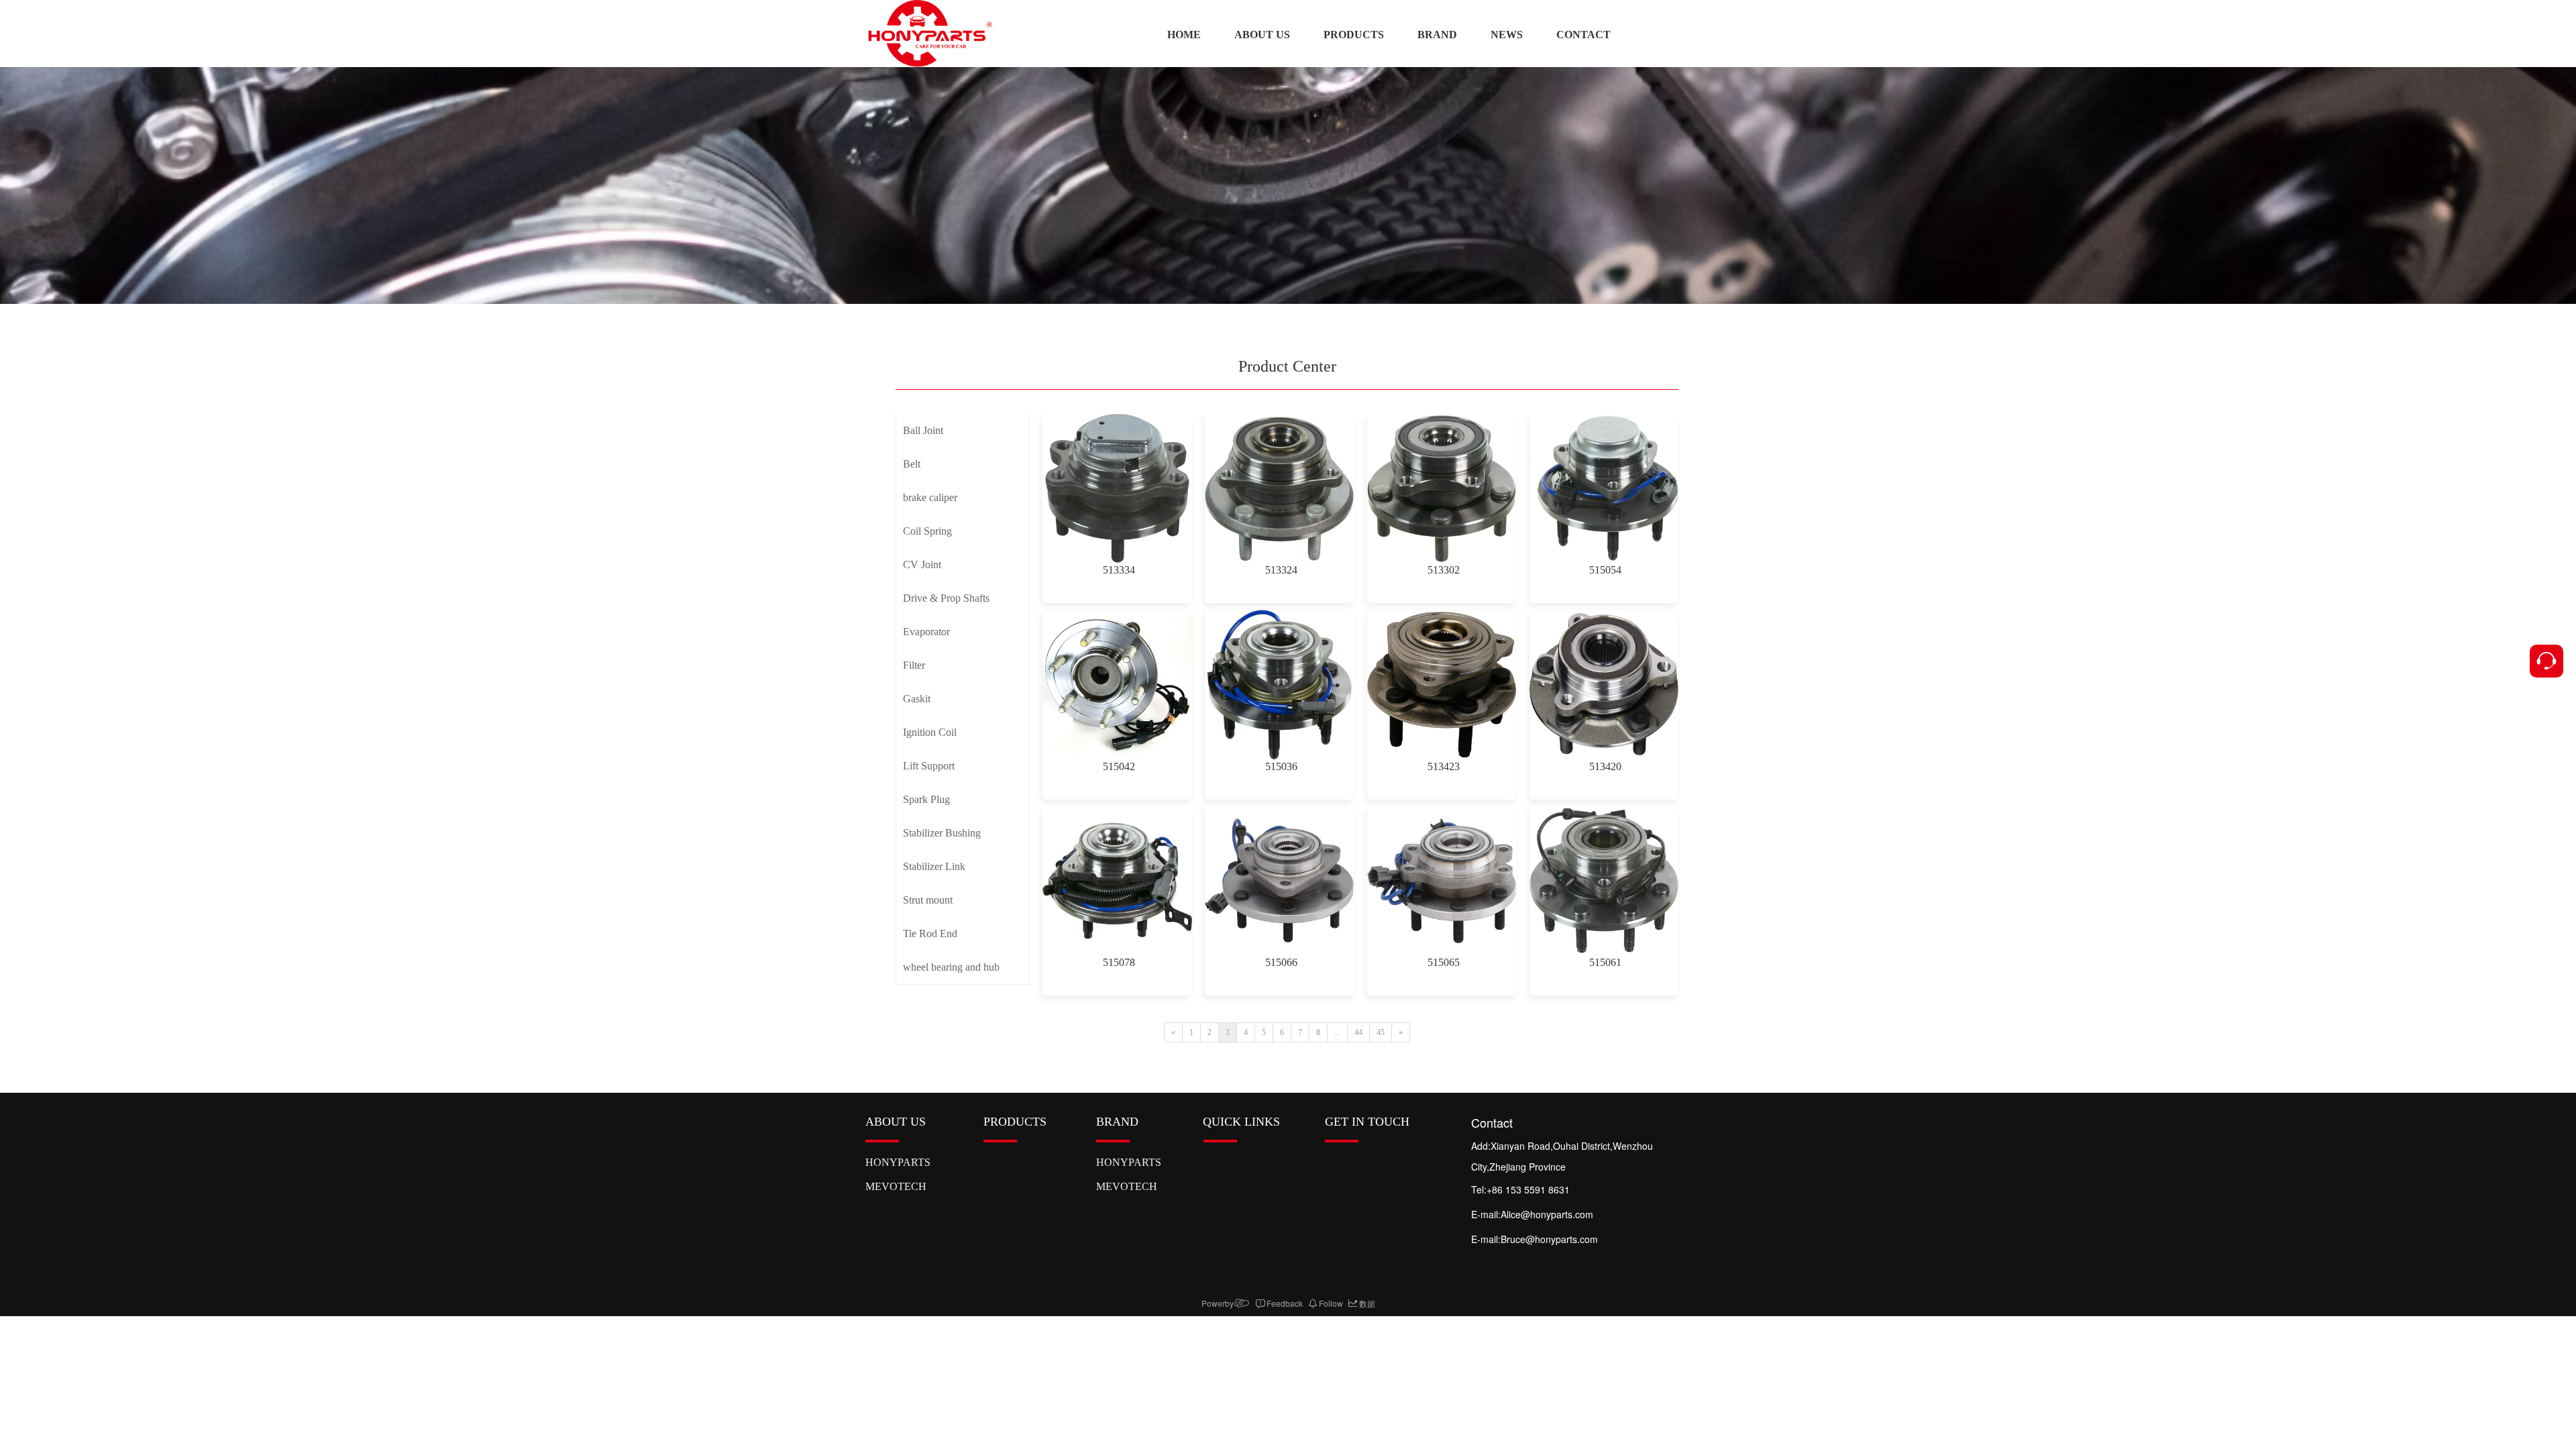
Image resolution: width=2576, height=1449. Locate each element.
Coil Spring (927, 531)
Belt (912, 464)
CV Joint (922, 565)
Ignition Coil (930, 732)
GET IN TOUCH (1367, 1122)
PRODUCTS (1354, 35)
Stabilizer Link (934, 866)
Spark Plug (926, 799)
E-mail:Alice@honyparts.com (1534, 1214)
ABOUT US (1262, 35)
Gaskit (917, 699)
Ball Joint (923, 430)
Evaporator (926, 632)
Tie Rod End (930, 933)
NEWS (1507, 35)
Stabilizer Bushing (942, 833)
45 (1381, 1032)
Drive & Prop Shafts (946, 598)
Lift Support (929, 766)
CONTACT (1584, 35)
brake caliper (930, 497)
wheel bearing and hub (951, 967)
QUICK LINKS (1241, 1122)
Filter (914, 665)
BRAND (1437, 35)
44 (1358, 1032)
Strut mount (928, 900)
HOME (1184, 35)
